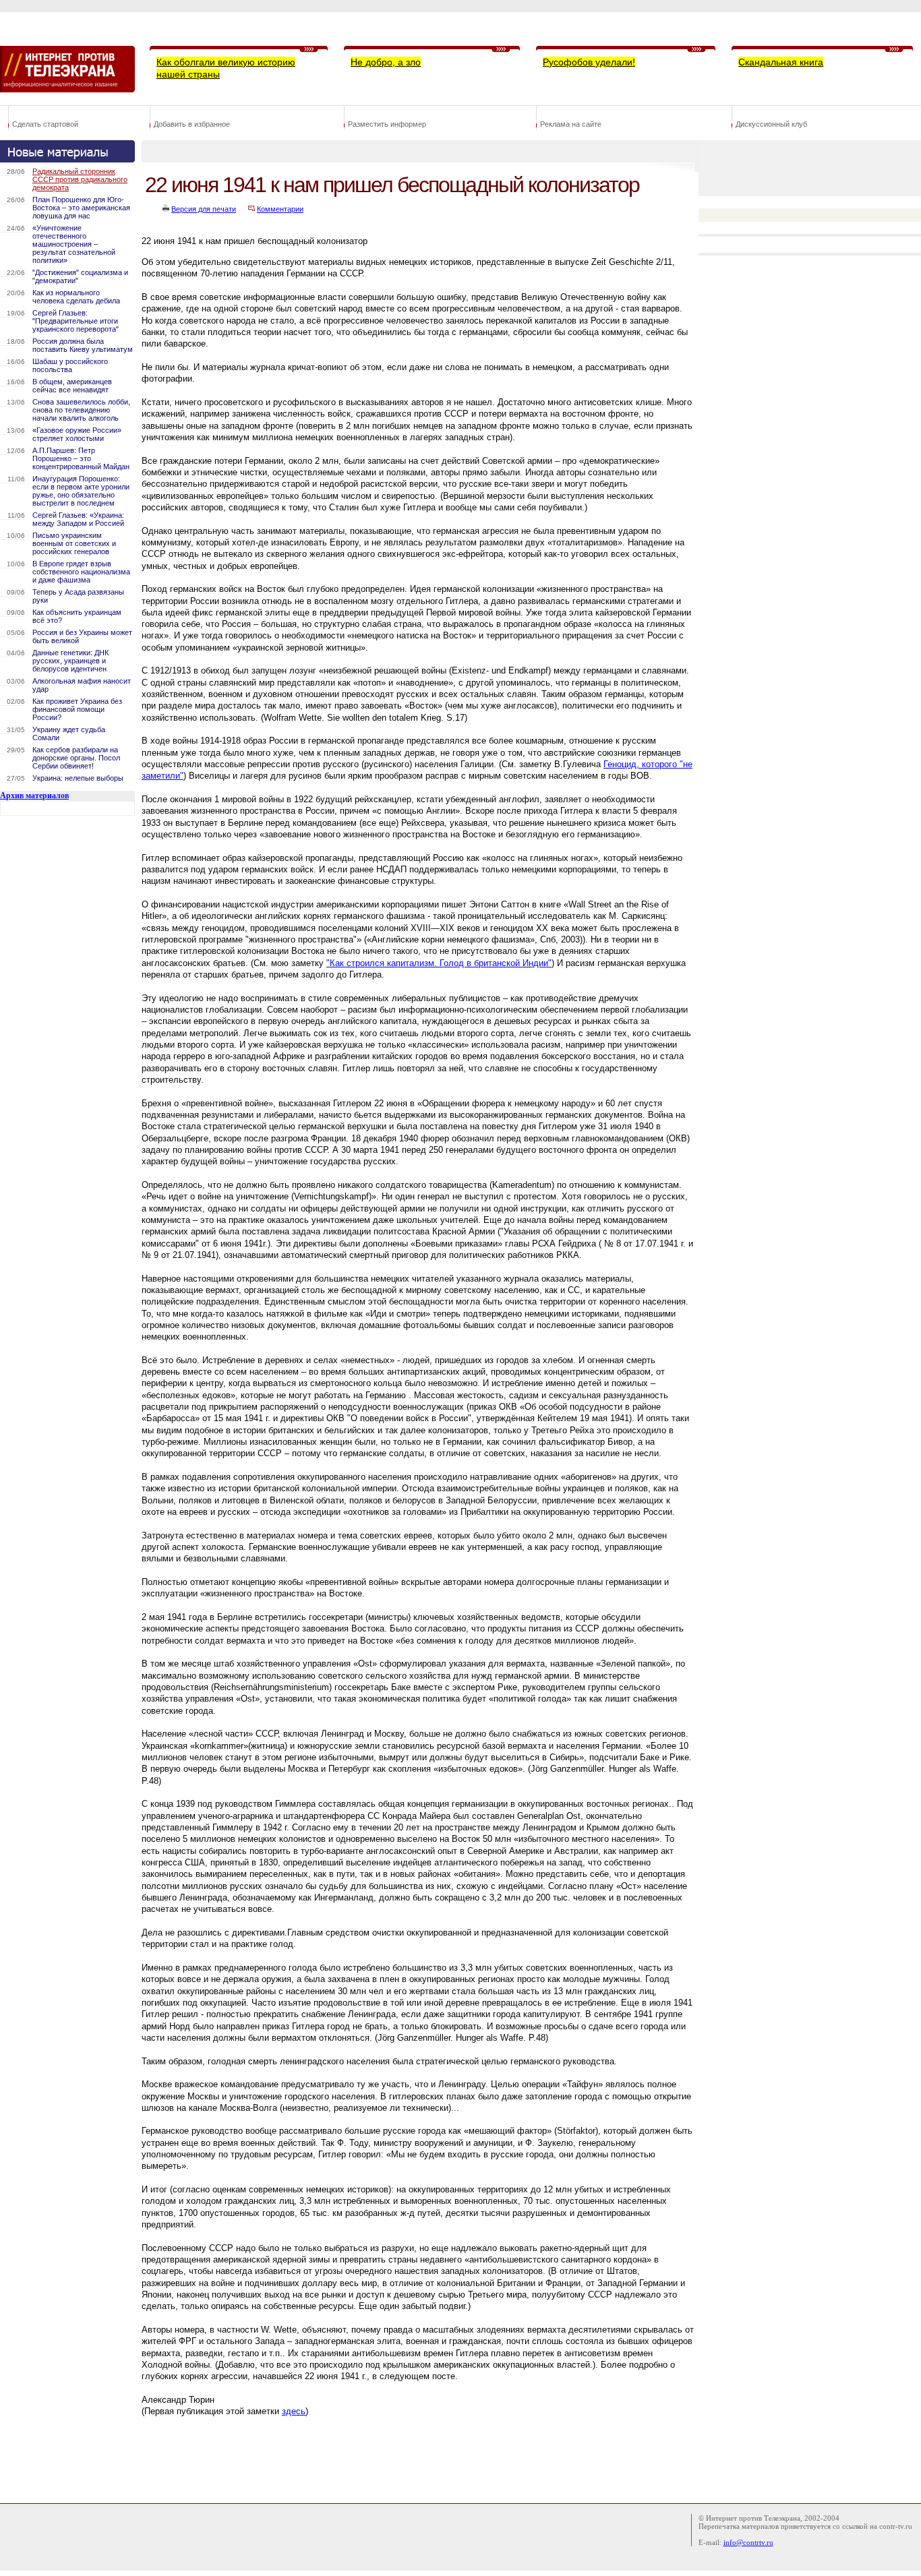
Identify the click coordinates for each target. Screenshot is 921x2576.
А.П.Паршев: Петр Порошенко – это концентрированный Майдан (81, 458)
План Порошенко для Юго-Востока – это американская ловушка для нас (81, 208)
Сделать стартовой (45, 124)
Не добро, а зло (386, 62)
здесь (294, 2411)
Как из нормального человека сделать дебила (76, 297)
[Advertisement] (387, 2457)
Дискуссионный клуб (771, 124)
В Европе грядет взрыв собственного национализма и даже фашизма (81, 572)
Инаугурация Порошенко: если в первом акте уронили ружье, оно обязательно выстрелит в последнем (81, 491)
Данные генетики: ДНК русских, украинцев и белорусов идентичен (70, 661)
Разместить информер (387, 124)
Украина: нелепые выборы (78, 778)
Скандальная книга (781, 62)
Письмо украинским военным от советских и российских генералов (74, 543)
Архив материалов (34, 796)
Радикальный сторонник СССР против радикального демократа (80, 179)
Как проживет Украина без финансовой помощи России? (77, 709)
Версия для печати (204, 209)
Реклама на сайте (571, 124)
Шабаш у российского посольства (70, 365)
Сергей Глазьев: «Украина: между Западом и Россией (78, 519)
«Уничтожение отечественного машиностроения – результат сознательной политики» (74, 244)
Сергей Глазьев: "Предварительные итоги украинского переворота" (76, 321)
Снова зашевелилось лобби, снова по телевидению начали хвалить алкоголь (81, 410)
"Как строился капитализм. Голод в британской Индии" (439, 963)
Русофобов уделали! (589, 62)
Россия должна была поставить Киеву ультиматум (83, 345)
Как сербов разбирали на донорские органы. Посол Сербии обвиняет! (76, 758)
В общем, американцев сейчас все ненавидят (72, 386)
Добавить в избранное (192, 124)
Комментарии (280, 209)
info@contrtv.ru (748, 2542)
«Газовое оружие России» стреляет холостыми (77, 434)
